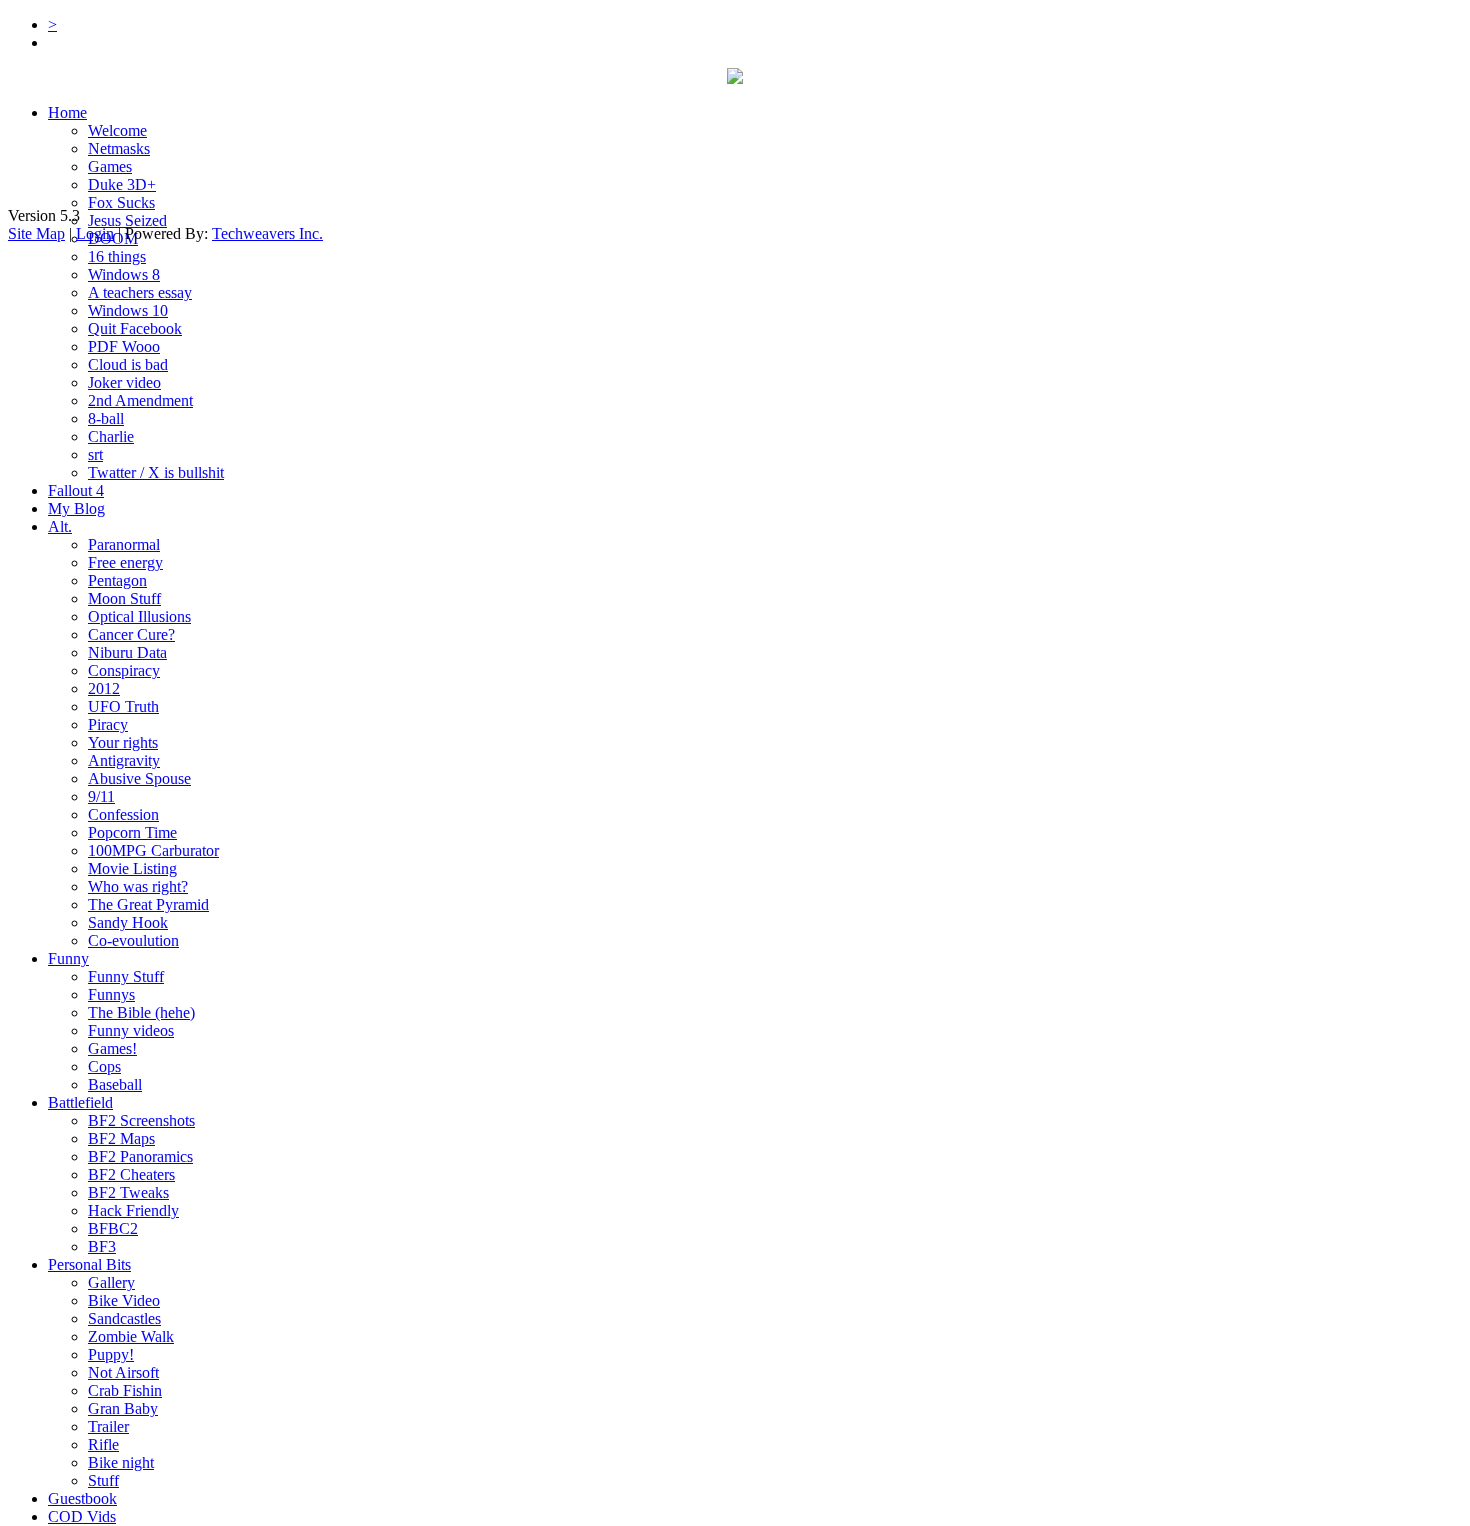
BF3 (102, 1246)
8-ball (106, 418)
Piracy (108, 724)
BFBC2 (113, 1228)
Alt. (60, 526)
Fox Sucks (121, 202)
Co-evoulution (133, 940)
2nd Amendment (140, 400)
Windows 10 (128, 310)
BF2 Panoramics (140, 1156)
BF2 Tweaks (128, 1192)
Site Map (36, 233)
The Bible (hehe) (141, 1012)
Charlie (111, 436)
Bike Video (124, 1300)
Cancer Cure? (131, 634)
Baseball (115, 1084)
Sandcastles (124, 1318)
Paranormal (124, 544)
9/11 (101, 796)
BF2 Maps (121, 1138)
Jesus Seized (127, 220)
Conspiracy (124, 670)
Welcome (117, 130)
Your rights (123, 742)
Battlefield (80, 1102)
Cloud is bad (128, 364)
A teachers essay (140, 292)
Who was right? (138, 886)
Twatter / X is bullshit (156, 472)
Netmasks (119, 148)
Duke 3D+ (122, 184)
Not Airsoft (123, 1372)
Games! (112, 1048)
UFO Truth (123, 706)
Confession (123, 814)
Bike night (121, 1462)
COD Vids (82, 1516)
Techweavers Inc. (267, 233)
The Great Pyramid (148, 904)
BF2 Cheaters (131, 1174)
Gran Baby (123, 1408)
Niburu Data (127, 652)
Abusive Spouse (139, 778)
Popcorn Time (132, 832)
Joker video (124, 382)
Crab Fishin (125, 1390)
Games (110, 166)
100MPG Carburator (153, 850)
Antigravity (124, 760)
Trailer (108, 1426)
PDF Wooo (124, 346)
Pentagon (117, 580)
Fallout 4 (76, 490)
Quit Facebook (135, 328)
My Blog (76, 508)
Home (67, 112)
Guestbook (82, 1498)
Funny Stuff (126, 976)
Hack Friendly (133, 1210)
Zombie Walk (131, 1336)
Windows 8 (124, 274)
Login (95, 233)
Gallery (111, 1282)
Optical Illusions (139, 616)
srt (95, 454)
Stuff (103, 1480)
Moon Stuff (124, 598)
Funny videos (131, 1030)
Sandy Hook (128, 922)
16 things (117, 256)
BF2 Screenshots (141, 1120)
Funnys (111, 994)
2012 (104, 688)
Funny (68, 958)
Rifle (103, 1444)
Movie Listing (132, 868)
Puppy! (111, 1354)
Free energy (125, 562)
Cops (104, 1066)
